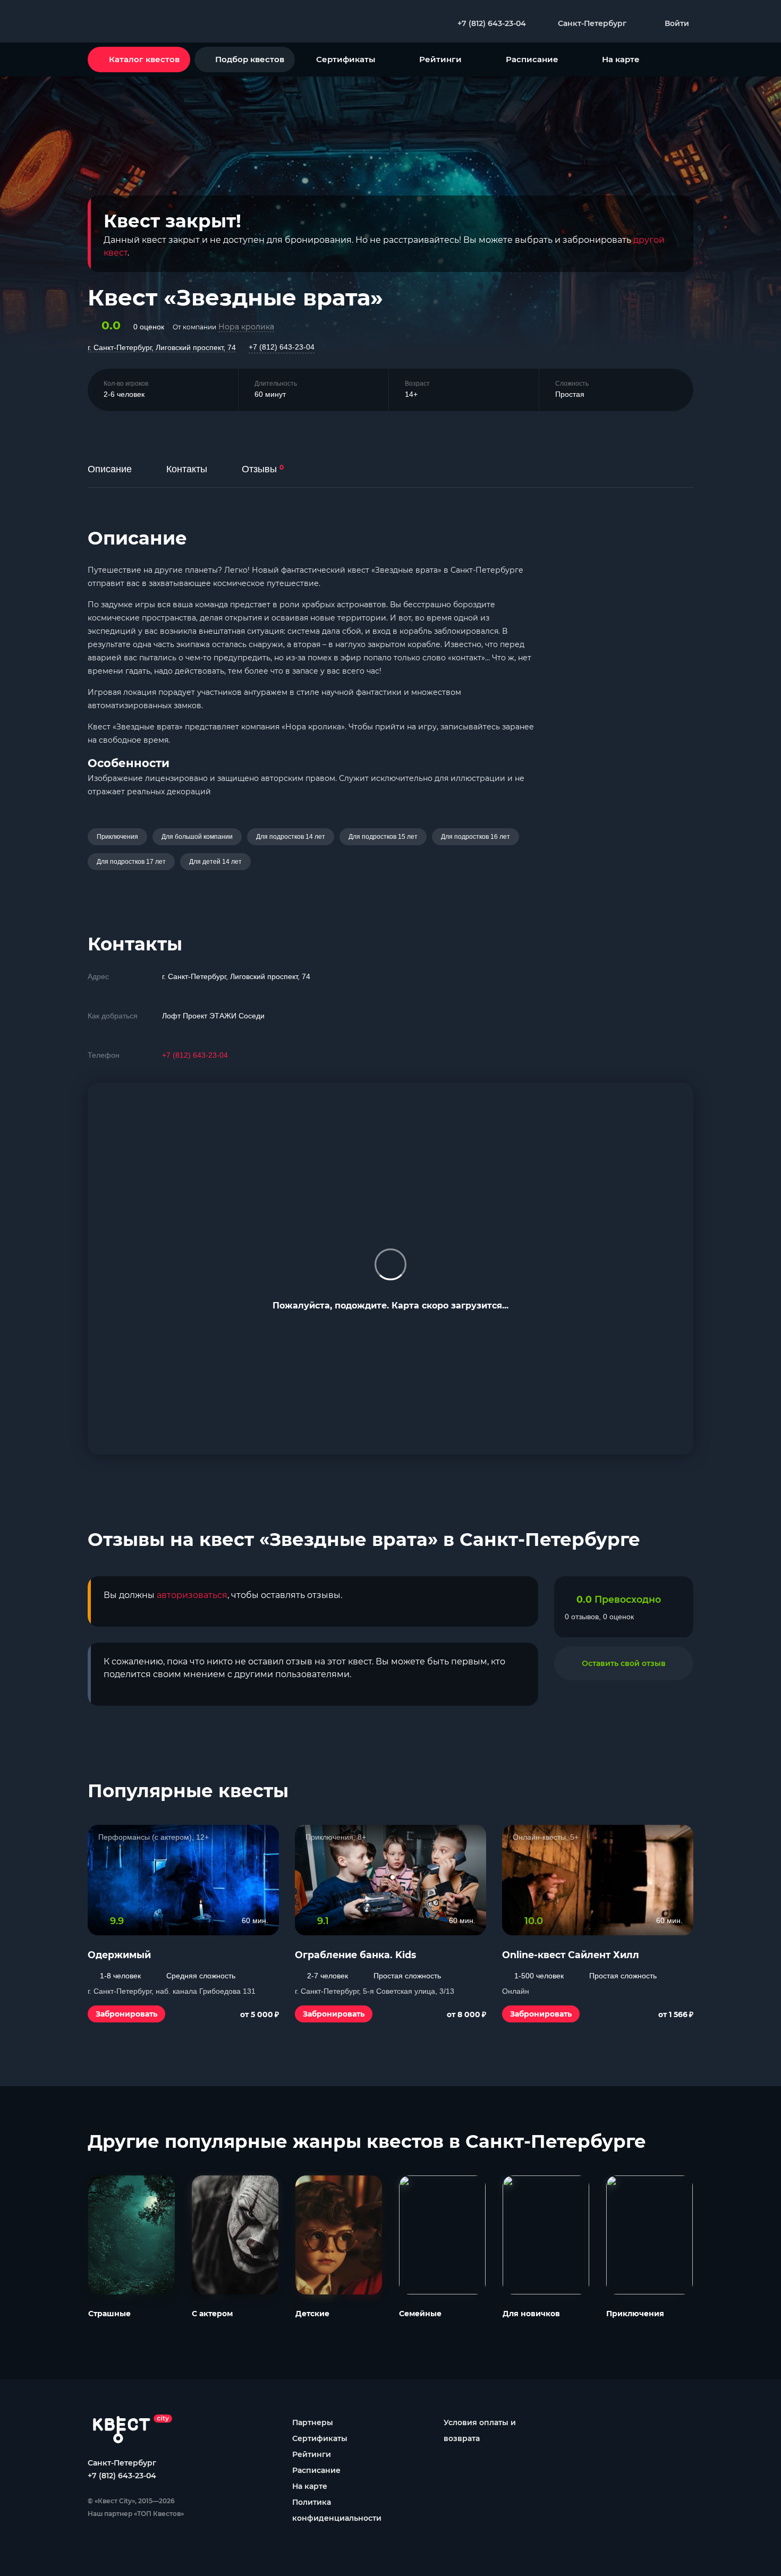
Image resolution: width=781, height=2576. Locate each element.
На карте (621, 59)
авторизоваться (192, 1595)
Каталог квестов (144, 59)
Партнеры (313, 2422)
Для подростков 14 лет (291, 837)
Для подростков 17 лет (131, 862)
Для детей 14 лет (215, 862)
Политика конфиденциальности (337, 2510)
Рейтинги (440, 59)
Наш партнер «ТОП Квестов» (136, 2514)
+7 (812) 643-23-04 (282, 347)
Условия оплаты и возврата (480, 2430)
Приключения (117, 837)
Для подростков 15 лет (383, 837)
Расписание (532, 59)
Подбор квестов (250, 59)
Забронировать (126, 2014)
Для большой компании (197, 837)
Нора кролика (246, 327)
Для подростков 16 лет (476, 837)
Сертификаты (346, 59)
